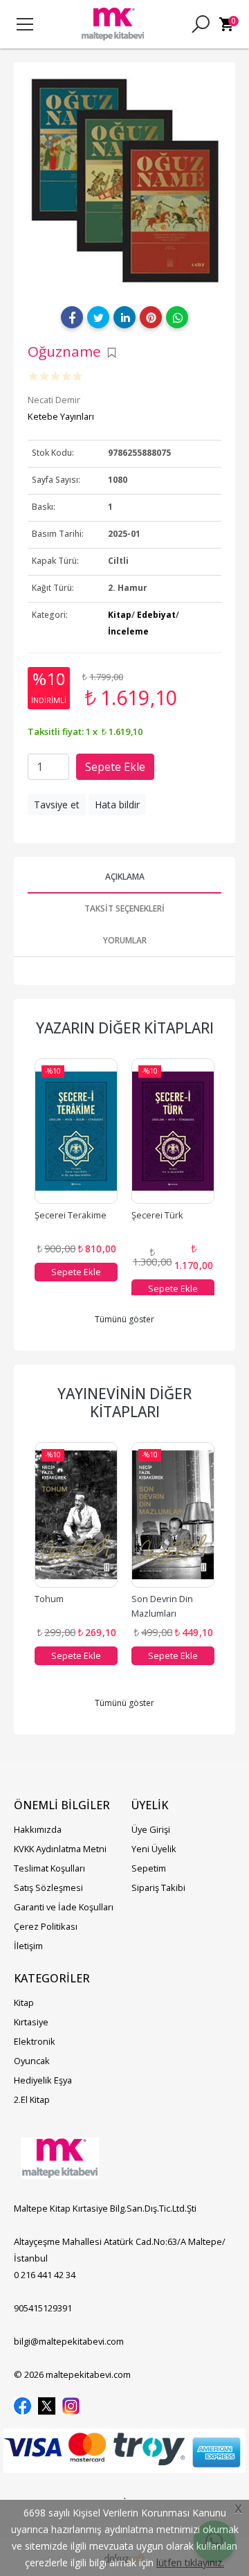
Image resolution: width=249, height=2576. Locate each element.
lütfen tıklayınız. (190, 2562)
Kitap (120, 615)
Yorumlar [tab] (125, 940)
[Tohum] (76, 1515)
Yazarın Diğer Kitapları (125, 1028)
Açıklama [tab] (125, 877)
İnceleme (128, 631)
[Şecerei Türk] (173, 1131)
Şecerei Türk (157, 1215)
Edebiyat (156, 615)
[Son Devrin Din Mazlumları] (173, 1515)
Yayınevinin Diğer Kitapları (124, 1403)
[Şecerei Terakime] (76, 1131)
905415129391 (43, 2308)
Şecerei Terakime (71, 1215)
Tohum (49, 1599)
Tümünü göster (124, 1319)
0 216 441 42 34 (45, 2275)
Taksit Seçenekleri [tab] (124, 908)
